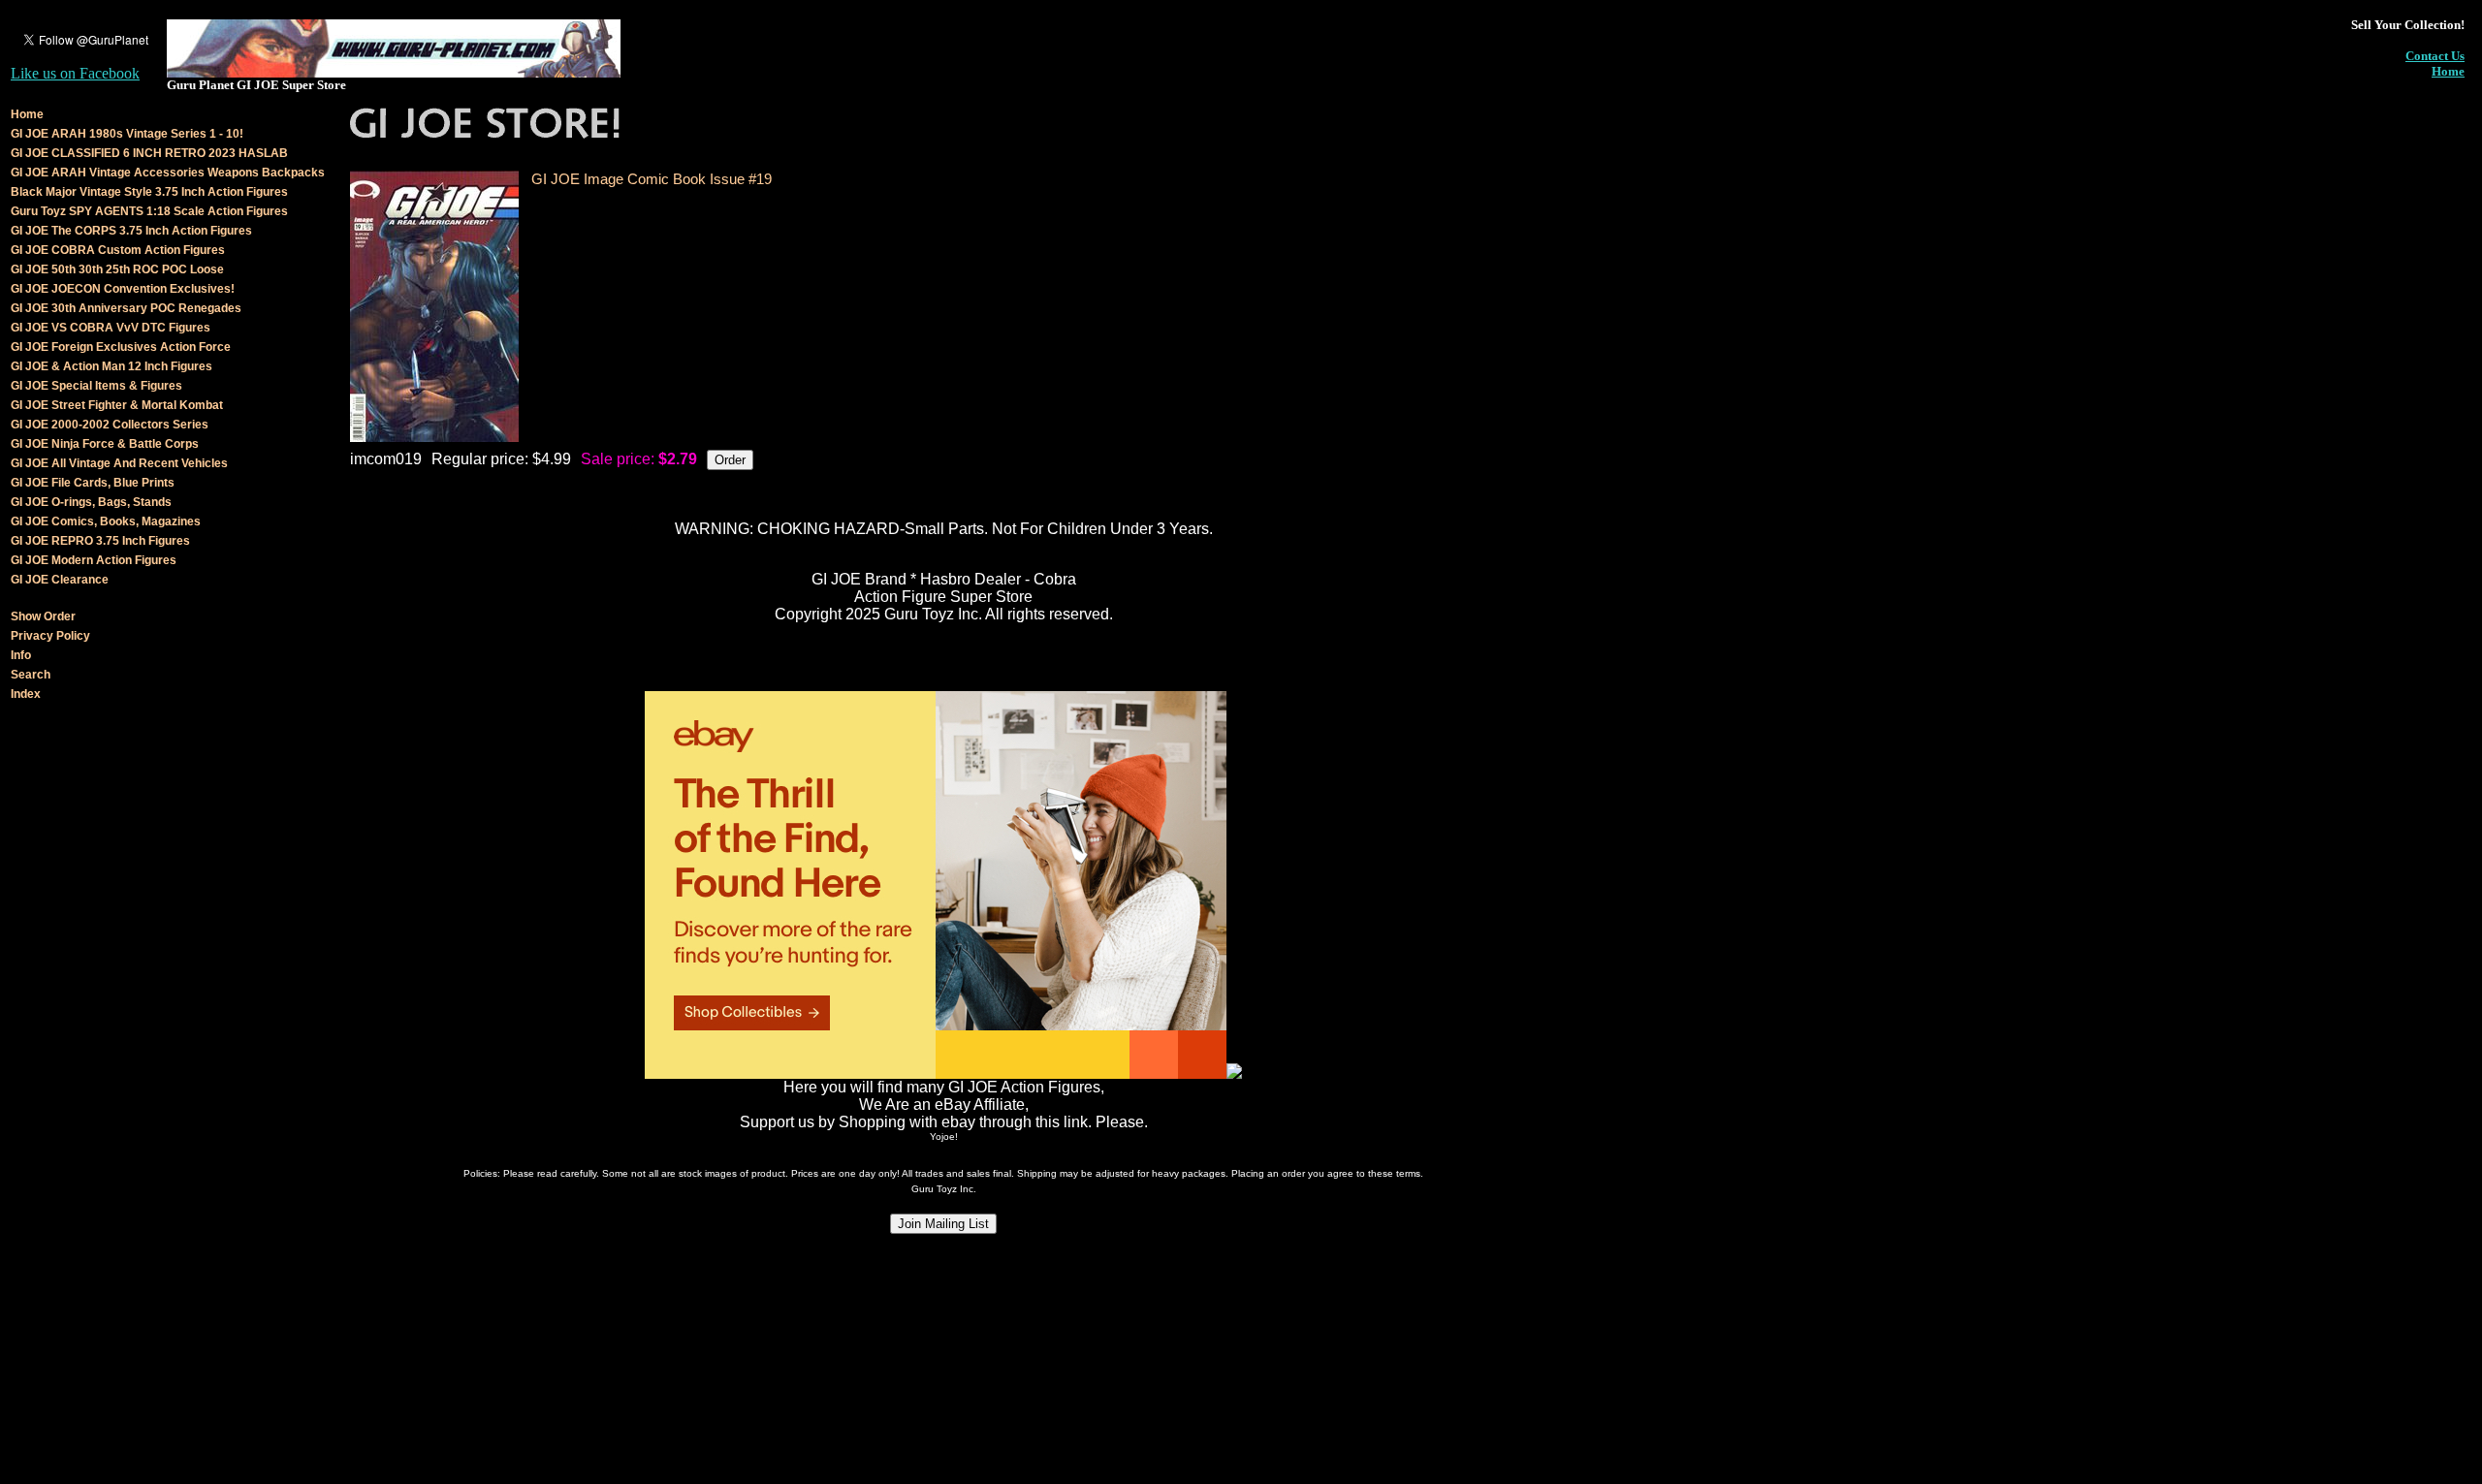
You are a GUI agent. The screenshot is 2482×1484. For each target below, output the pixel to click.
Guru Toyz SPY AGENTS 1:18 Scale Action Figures (149, 211)
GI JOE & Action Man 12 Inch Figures (111, 366)
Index (26, 694)
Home (2448, 71)
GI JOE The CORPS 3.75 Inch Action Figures (131, 231)
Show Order (43, 616)
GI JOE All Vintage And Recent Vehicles (119, 463)
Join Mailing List (943, 1224)
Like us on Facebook (75, 73)
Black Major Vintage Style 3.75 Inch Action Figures (149, 192)
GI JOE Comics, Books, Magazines (106, 521)
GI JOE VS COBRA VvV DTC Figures (111, 328)
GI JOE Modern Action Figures (94, 560)
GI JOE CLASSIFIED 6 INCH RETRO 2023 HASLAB (149, 153)
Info (21, 655)
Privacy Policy (50, 636)
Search (31, 675)
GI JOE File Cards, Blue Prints (93, 483)
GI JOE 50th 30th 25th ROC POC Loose (117, 269)
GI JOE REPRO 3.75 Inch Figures (100, 541)
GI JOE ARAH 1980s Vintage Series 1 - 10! (127, 134)
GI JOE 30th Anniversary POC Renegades (126, 308)
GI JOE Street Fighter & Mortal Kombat (117, 405)
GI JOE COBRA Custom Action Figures (118, 250)
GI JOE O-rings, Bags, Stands (91, 502)
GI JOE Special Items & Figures (96, 386)
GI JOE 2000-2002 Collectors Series (110, 425)
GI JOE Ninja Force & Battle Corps (105, 444)
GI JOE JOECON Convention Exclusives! (123, 289)
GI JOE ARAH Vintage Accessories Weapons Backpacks (168, 173)
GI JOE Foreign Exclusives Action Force (121, 347)
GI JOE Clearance (60, 580)
